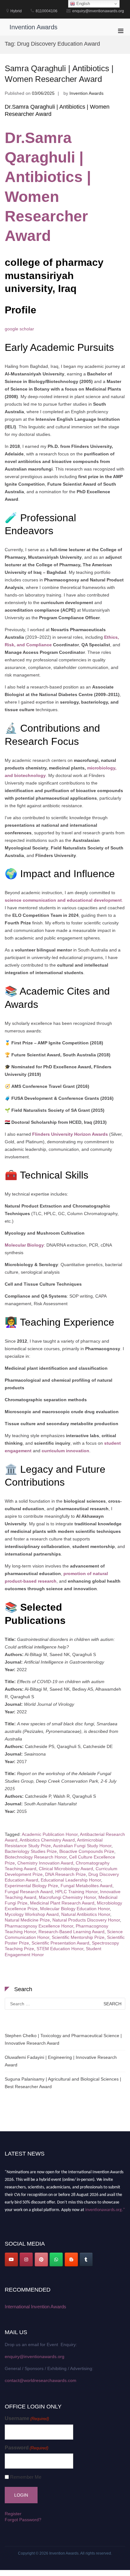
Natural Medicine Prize (27, 1920)
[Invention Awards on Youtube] (11, 2259)
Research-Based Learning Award (71, 1932)
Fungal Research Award (29, 1892)
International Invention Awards (35, 2307)
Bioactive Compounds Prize (87, 1851)
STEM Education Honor (60, 1949)
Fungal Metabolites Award (86, 1886)
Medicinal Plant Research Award (62, 1903)
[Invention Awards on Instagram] (26, 2259)
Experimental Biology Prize (31, 1886)
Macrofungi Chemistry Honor (67, 1897)
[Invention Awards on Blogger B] (71, 2259)
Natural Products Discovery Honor (86, 1920)
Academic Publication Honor (50, 1834)
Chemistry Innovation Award (45, 1863)
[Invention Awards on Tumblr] (86, 2259)
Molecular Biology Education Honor (75, 1909)
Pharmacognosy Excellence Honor (39, 1926)
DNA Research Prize (65, 1874)
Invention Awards (33, 27)
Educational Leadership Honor (71, 1880)
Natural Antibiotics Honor (86, 1914)
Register (13, 2514)
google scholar (19, 329)
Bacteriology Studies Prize (31, 1851)
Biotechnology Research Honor (36, 1857)
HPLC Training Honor (76, 1892)
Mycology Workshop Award (32, 1914)
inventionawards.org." (105, 2207)
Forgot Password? (23, 2520)
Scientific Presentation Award (60, 1943)
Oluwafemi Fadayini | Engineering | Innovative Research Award (61, 2061)
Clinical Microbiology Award (66, 1869)
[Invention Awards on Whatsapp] (56, 2259)
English (83, 4)
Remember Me (26, 2477)
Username (27, 2418)
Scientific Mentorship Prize (78, 1937)
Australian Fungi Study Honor (82, 1846)
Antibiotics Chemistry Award (47, 1840)
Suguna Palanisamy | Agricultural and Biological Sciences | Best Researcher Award (63, 2083)
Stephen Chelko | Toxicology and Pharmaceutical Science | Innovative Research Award (63, 2039)
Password (27, 2448)
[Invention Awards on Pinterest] (41, 2259)
